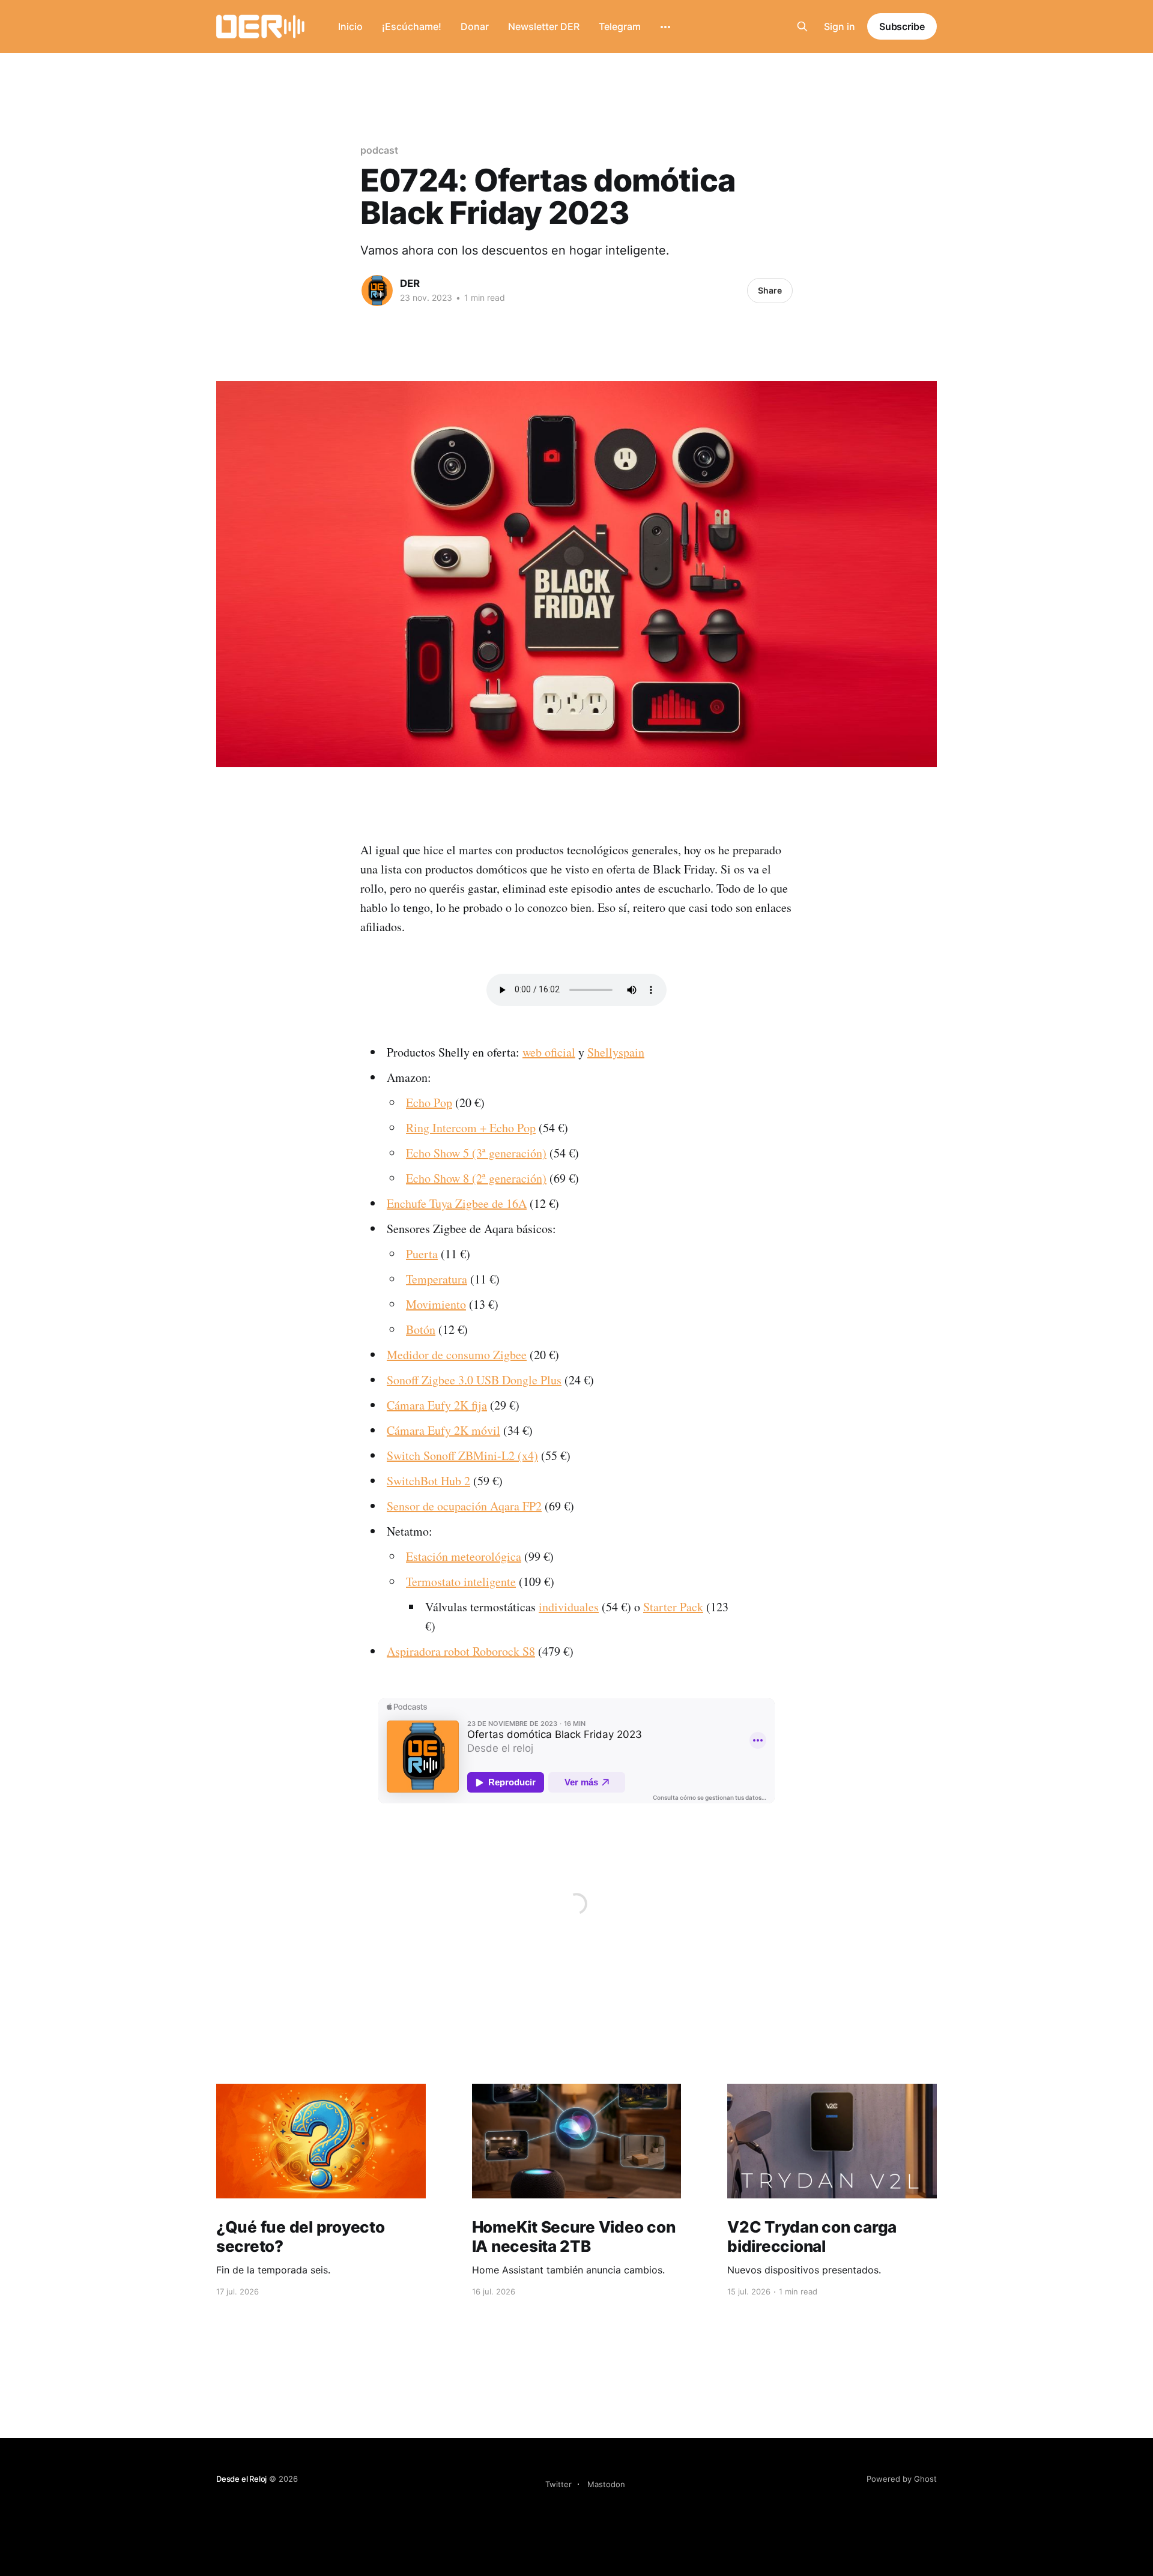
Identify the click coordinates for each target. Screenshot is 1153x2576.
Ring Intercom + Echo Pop (471, 1128)
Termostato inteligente (461, 1582)
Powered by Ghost (902, 2479)
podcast (379, 150)
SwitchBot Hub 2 (428, 1481)
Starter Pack (673, 1607)
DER (410, 283)
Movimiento (436, 1304)
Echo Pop (429, 1102)
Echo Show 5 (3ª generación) (476, 1153)
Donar (475, 26)
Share (770, 290)
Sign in (840, 26)
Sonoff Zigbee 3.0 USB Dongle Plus (474, 1380)
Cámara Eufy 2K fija (437, 1405)
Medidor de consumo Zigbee (457, 1355)
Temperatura (437, 1279)
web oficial (549, 1052)
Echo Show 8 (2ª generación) (476, 1178)
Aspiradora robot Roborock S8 (461, 1651)
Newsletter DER (544, 26)
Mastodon (606, 2484)
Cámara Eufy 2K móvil (443, 1430)
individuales (569, 1607)
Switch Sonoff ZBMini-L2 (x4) (462, 1455)
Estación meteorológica (464, 1556)
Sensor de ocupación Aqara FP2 (464, 1506)
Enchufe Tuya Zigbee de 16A (457, 1203)
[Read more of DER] (377, 291)
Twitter (558, 2484)
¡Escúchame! (412, 26)
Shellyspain (616, 1052)
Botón (421, 1329)
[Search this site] (802, 26)
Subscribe (902, 26)
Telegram (620, 26)
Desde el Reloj (241, 2479)
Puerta (422, 1254)
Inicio (350, 26)
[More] (665, 27)
